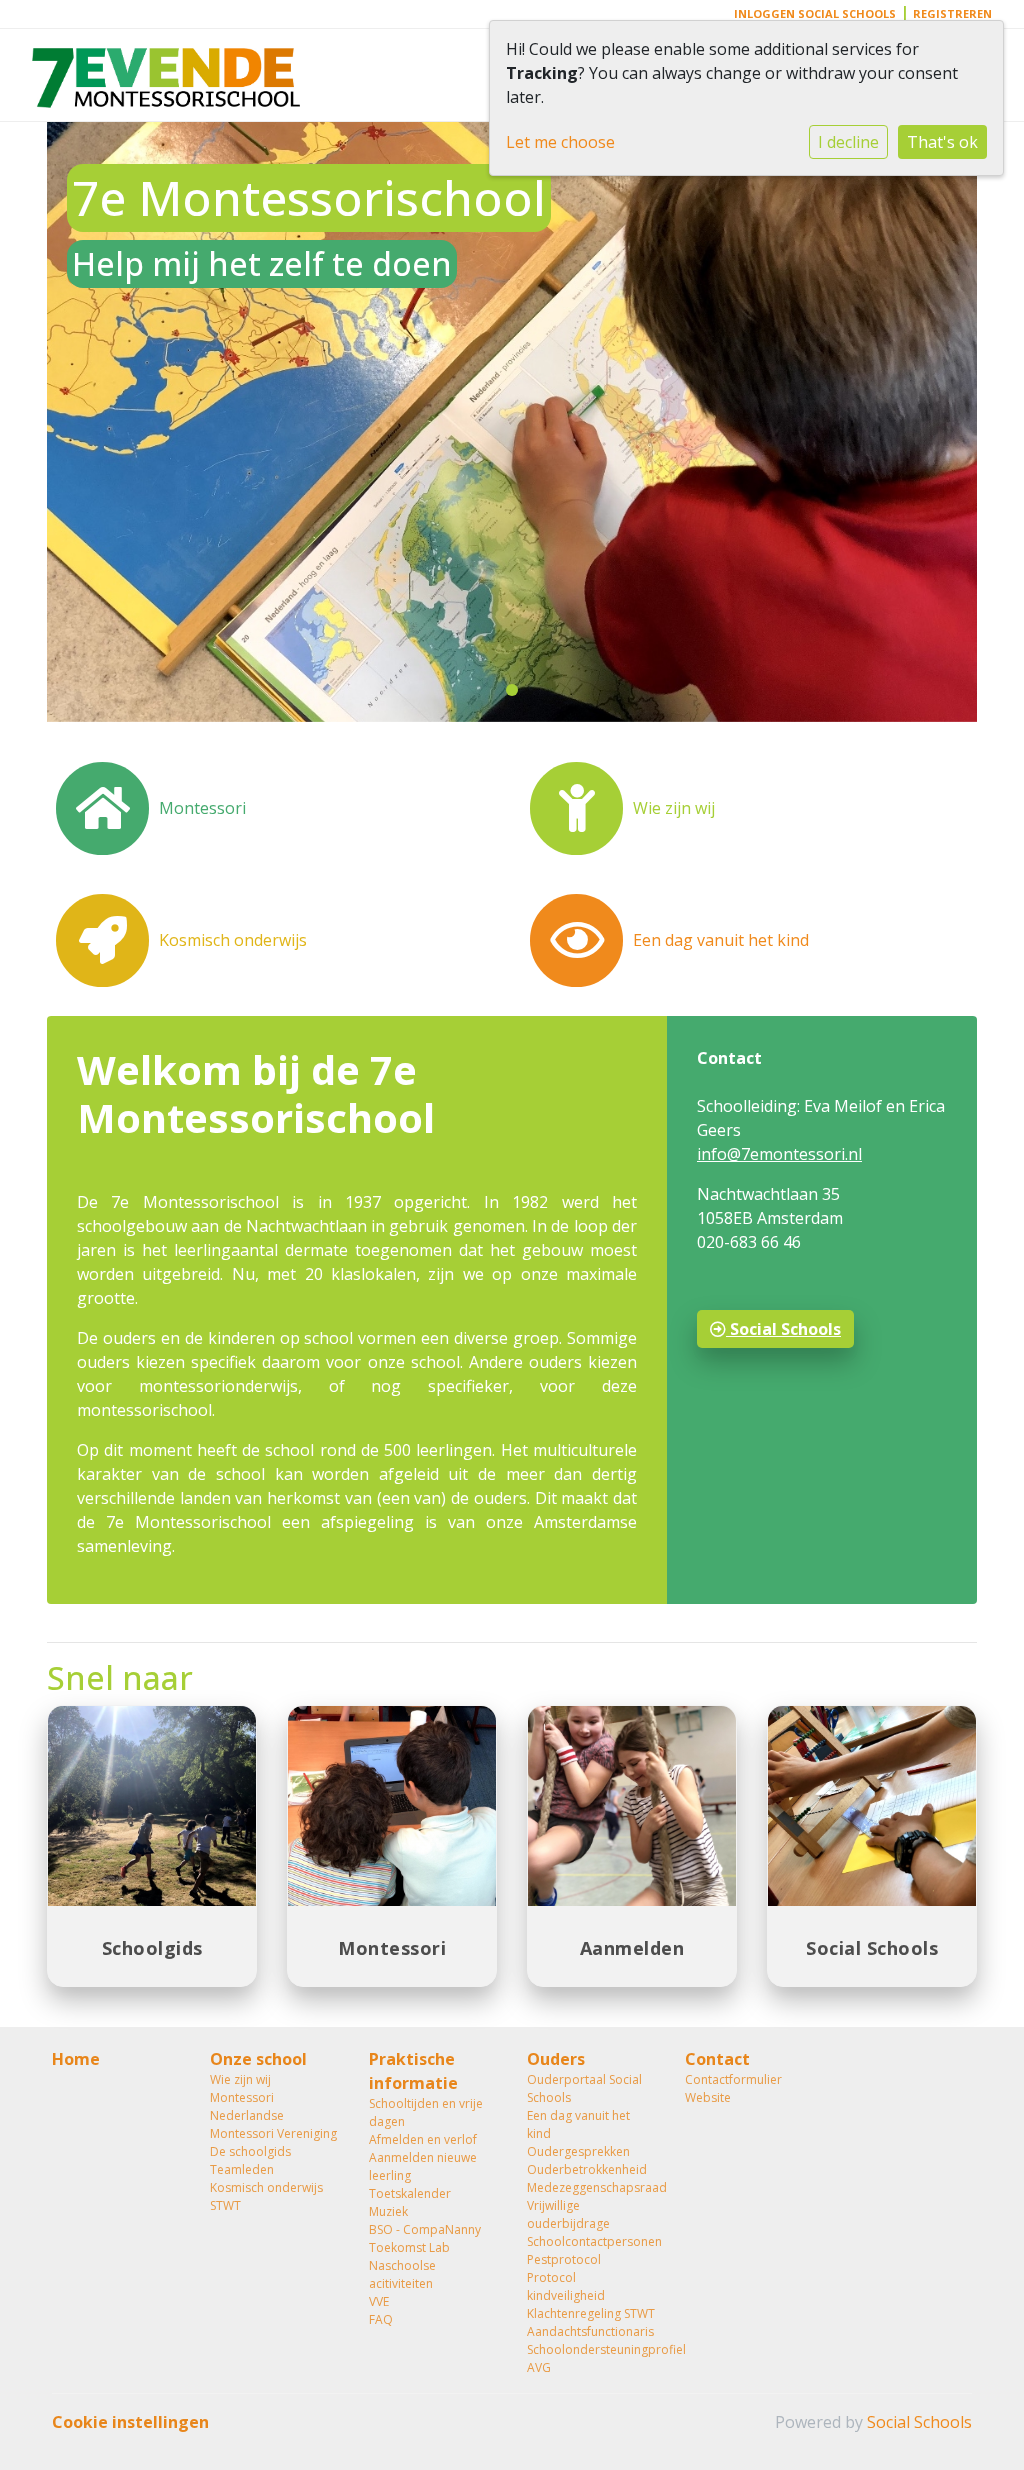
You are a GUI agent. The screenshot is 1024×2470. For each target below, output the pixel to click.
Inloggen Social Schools (815, 13)
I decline (848, 142)
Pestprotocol (564, 2259)
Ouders (556, 2059)
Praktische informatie (413, 2071)
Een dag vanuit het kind (578, 2124)
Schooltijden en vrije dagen (426, 2112)
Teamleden (242, 2169)
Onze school (258, 2059)
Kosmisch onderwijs (266, 2187)
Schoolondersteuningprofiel (591, 2349)
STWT (225, 2205)
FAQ (381, 2319)
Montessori (242, 2097)
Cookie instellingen (130, 2422)
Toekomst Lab (409, 2247)
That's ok (942, 142)
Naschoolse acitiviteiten (402, 2274)
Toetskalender (410, 2193)
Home (76, 2059)
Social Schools (783, 1329)
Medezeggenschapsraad (591, 2187)
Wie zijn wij (240, 2079)
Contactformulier (733, 2079)
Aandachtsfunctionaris (590, 2331)
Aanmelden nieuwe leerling (423, 2166)
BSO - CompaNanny (425, 2229)
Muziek (388, 2211)
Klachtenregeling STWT (591, 2313)
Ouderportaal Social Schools (584, 2088)
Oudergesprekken (578, 2151)
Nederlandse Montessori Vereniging (273, 2124)
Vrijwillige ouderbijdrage (568, 2214)
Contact (717, 2059)
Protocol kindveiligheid (566, 2286)
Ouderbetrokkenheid (587, 2169)
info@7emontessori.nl (779, 1154)
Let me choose (560, 142)
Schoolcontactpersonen (591, 2241)
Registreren (952, 13)
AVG (539, 2367)
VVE (379, 2301)
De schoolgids (250, 2151)
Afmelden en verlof (423, 2139)
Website (708, 2097)
